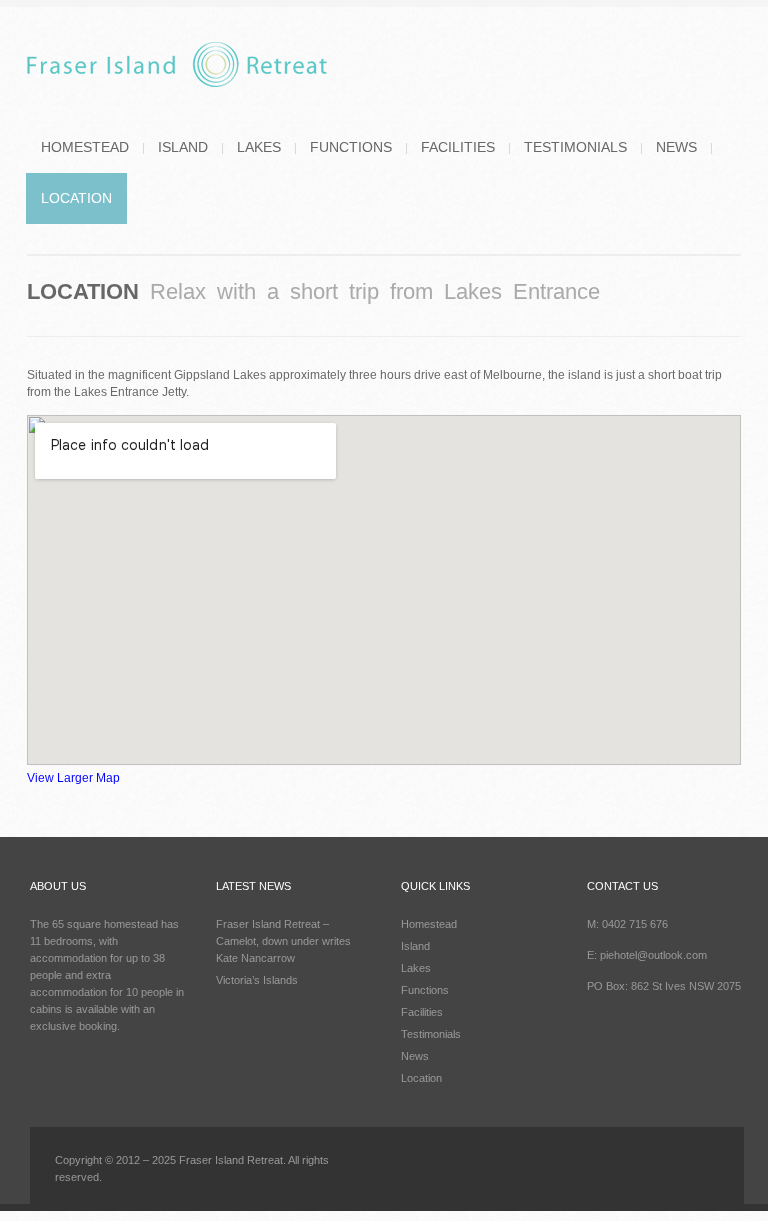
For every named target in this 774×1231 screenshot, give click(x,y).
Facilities (458, 147)
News (676, 147)
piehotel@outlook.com (653, 955)
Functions (351, 147)
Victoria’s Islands (257, 980)
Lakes (259, 147)
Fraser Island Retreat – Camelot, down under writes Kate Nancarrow (283, 941)
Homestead (85, 147)
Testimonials (575, 147)
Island (183, 147)
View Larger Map (73, 778)
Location (76, 198)
